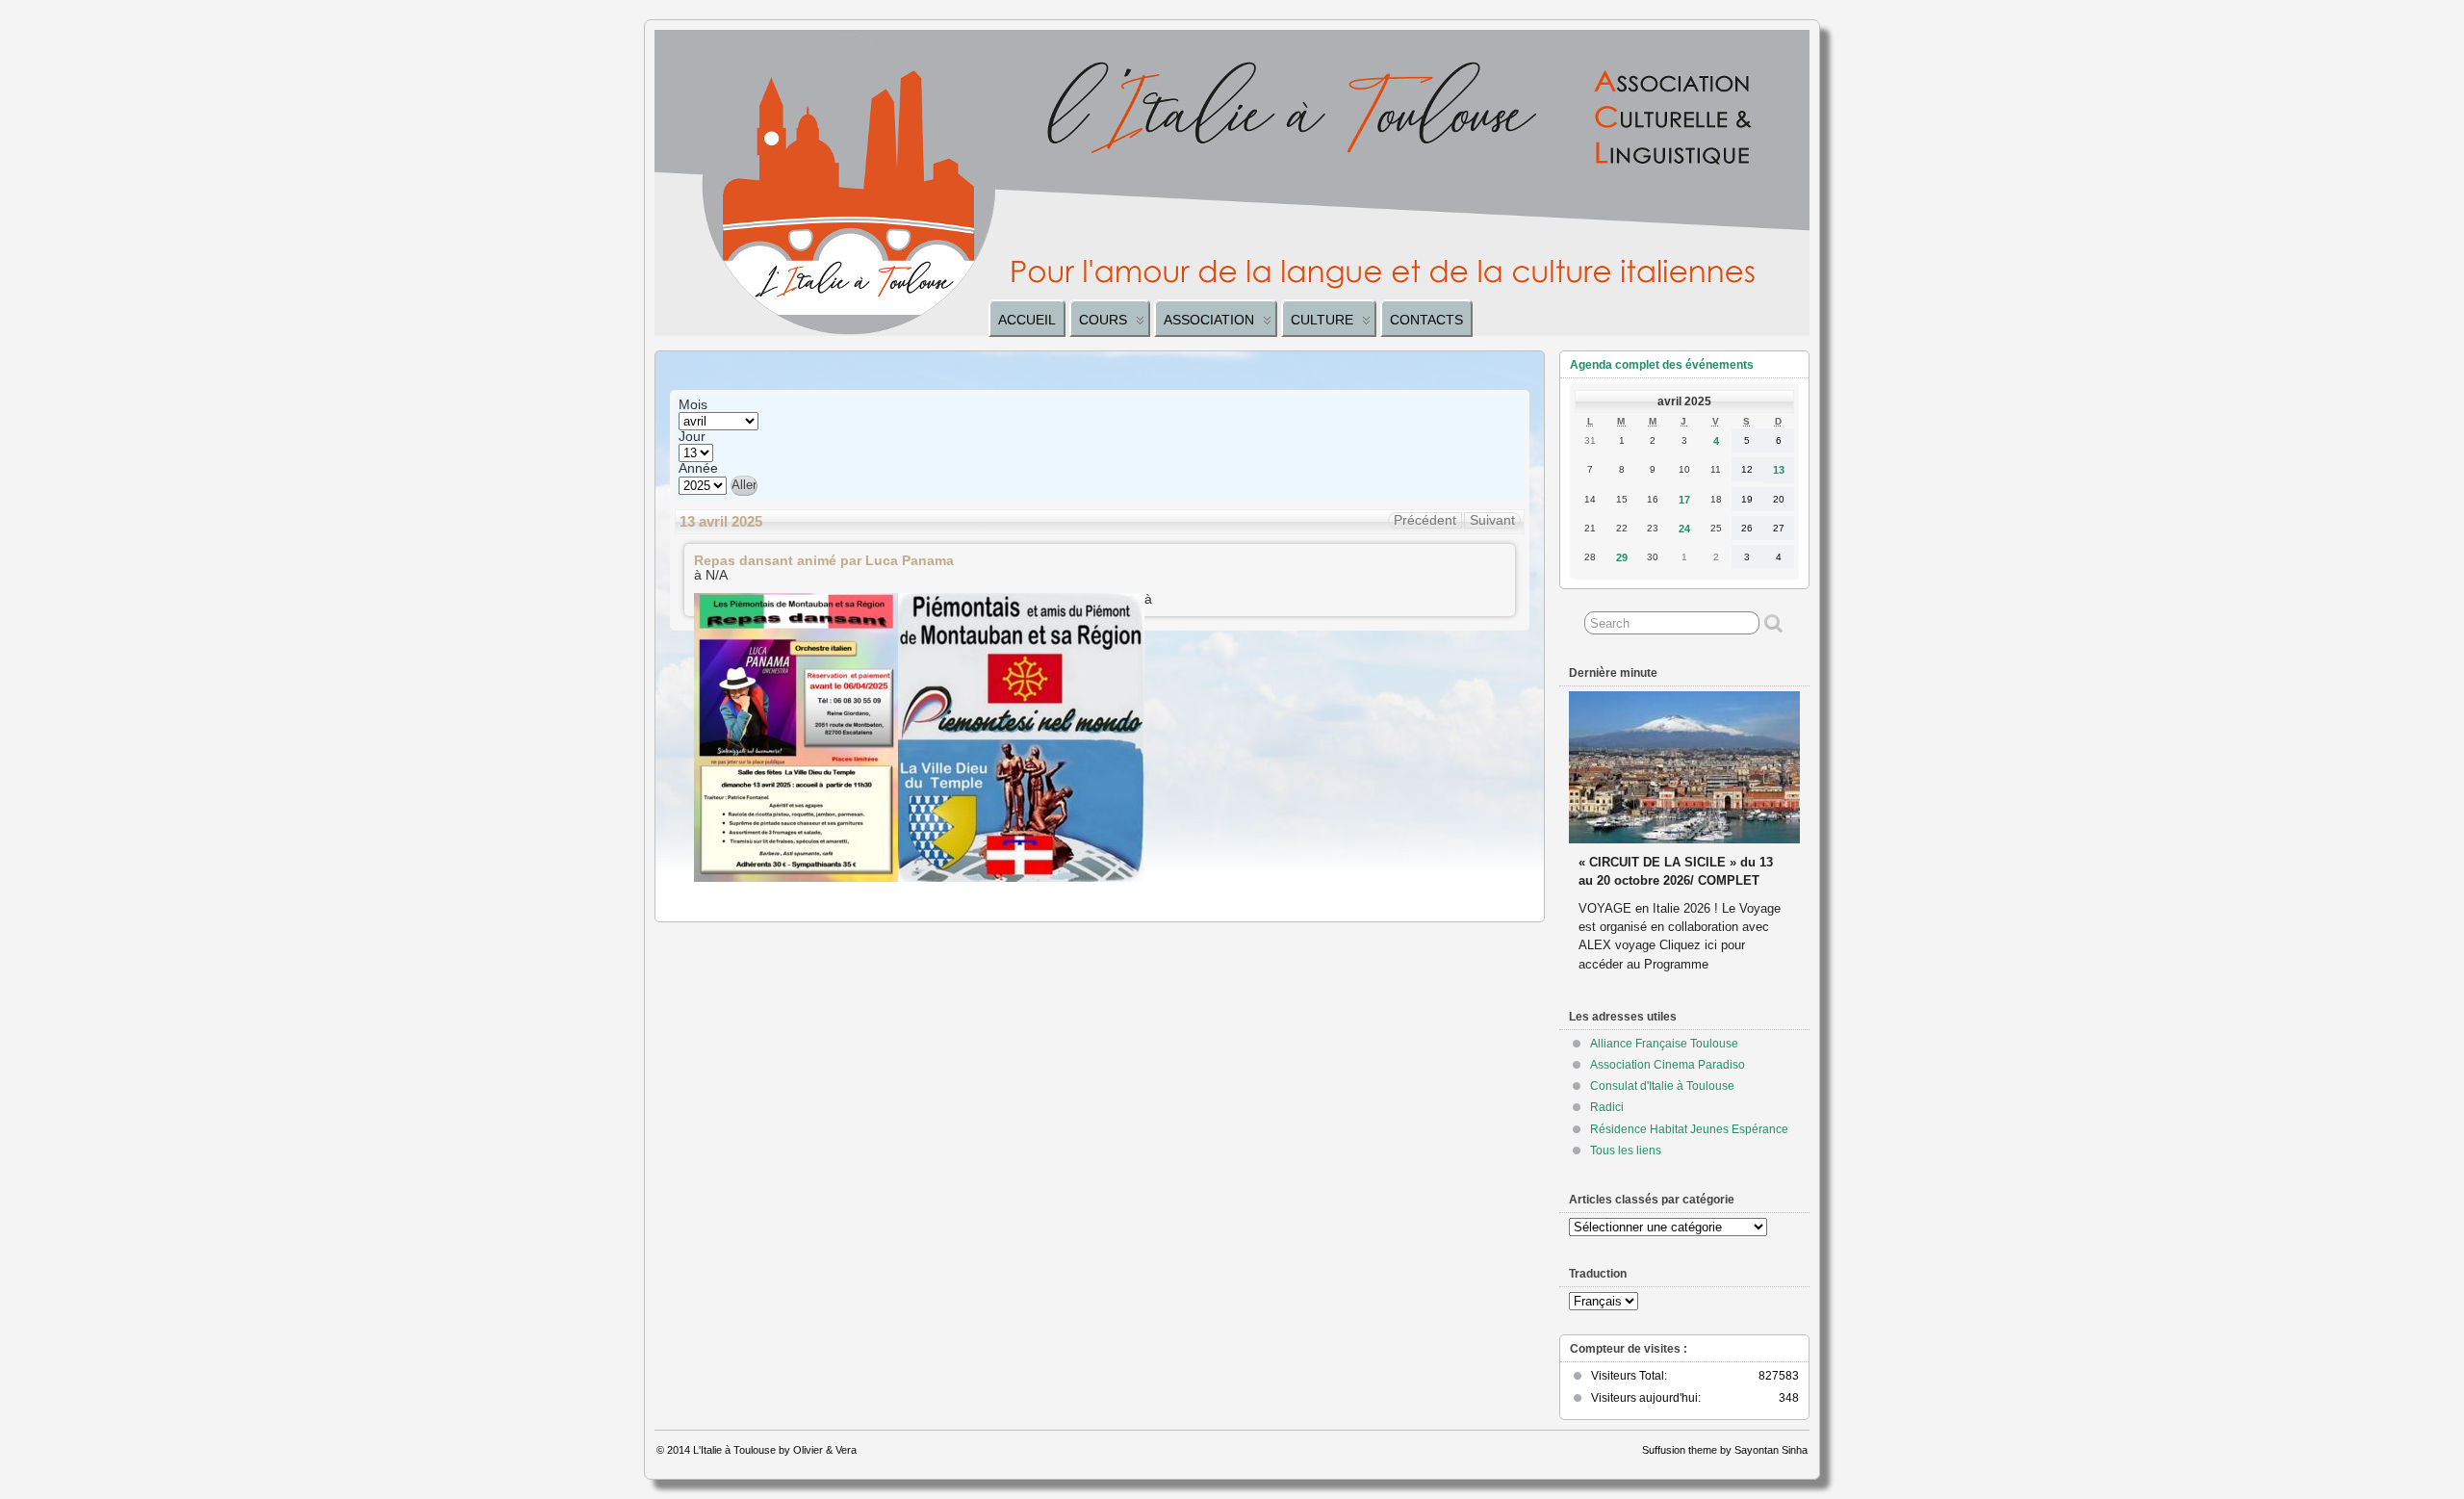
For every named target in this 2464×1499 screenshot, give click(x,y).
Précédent (1425, 520)
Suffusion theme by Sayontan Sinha (1725, 1450)
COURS (1103, 320)
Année (698, 469)
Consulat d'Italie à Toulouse (1662, 1086)
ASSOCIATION (1209, 320)
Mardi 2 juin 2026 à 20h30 (1654, 843)
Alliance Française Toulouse (1664, 1044)
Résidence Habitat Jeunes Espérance (1689, 1129)
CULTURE (1322, 320)
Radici (1607, 1107)
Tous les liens (1626, 1150)
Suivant (1492, 520)
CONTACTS (1426, 320)
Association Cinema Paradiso (1668, 1065)
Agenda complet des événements (1662, 365)
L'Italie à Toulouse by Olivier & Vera (775, 1450)
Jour (692, 437)
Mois (693, 405)
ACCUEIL (1027, 320)
